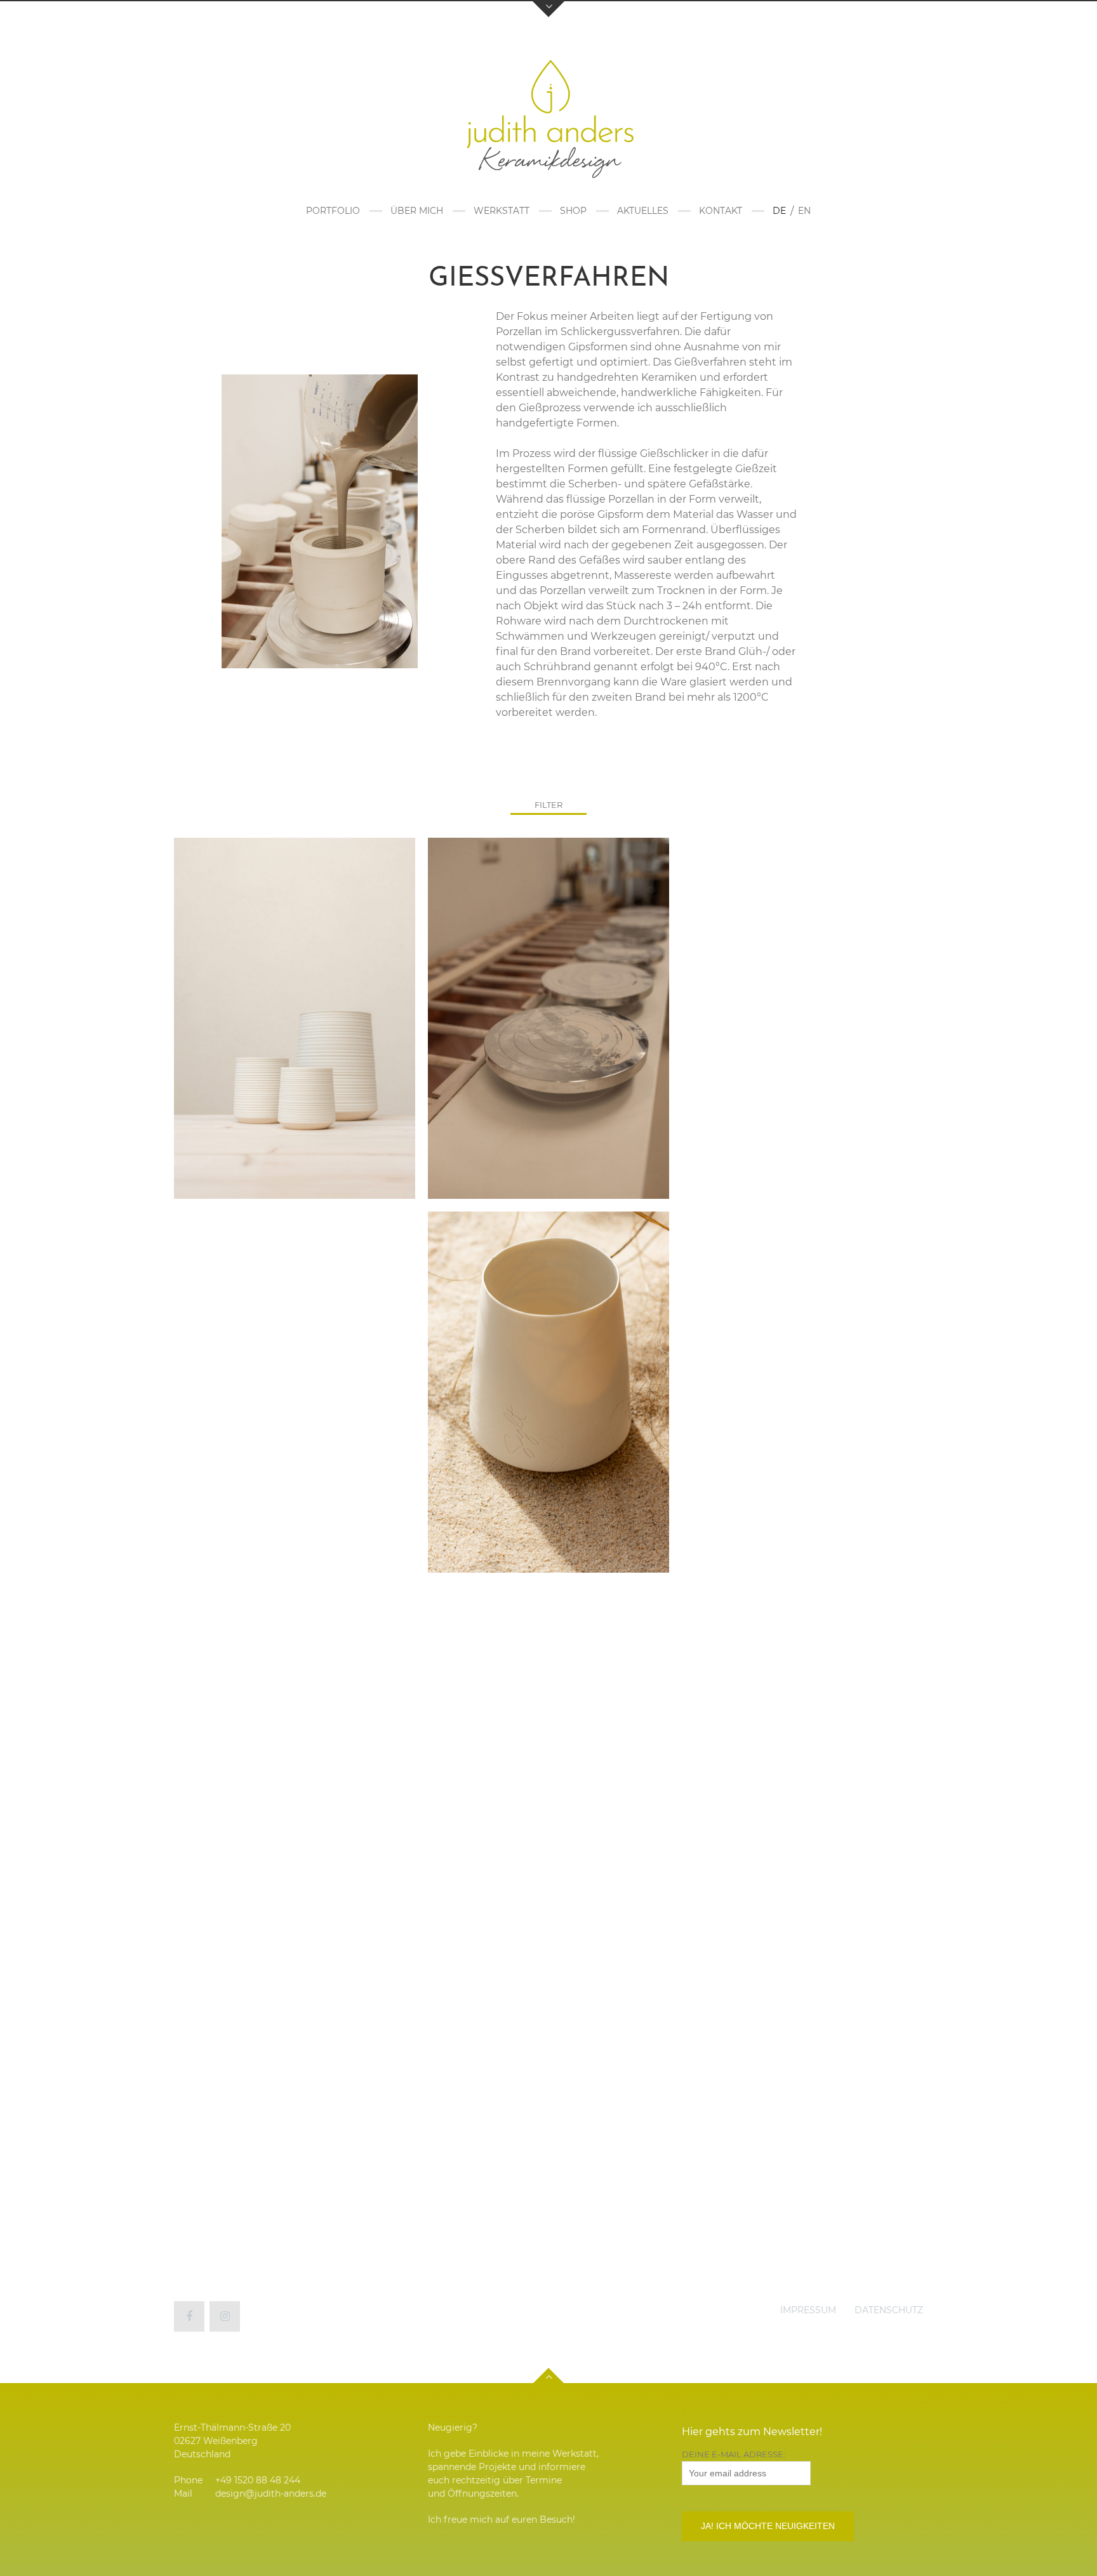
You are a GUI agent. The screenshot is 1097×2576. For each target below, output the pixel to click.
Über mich (417, 211)
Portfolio (333, 211)
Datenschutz (889, 2310)
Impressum (808, 2310)
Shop (573, 211)
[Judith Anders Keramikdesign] (548, 114)
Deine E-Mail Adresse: (734, 2454)
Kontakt (721, 211)
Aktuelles (643, 211)
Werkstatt (502, 211)
